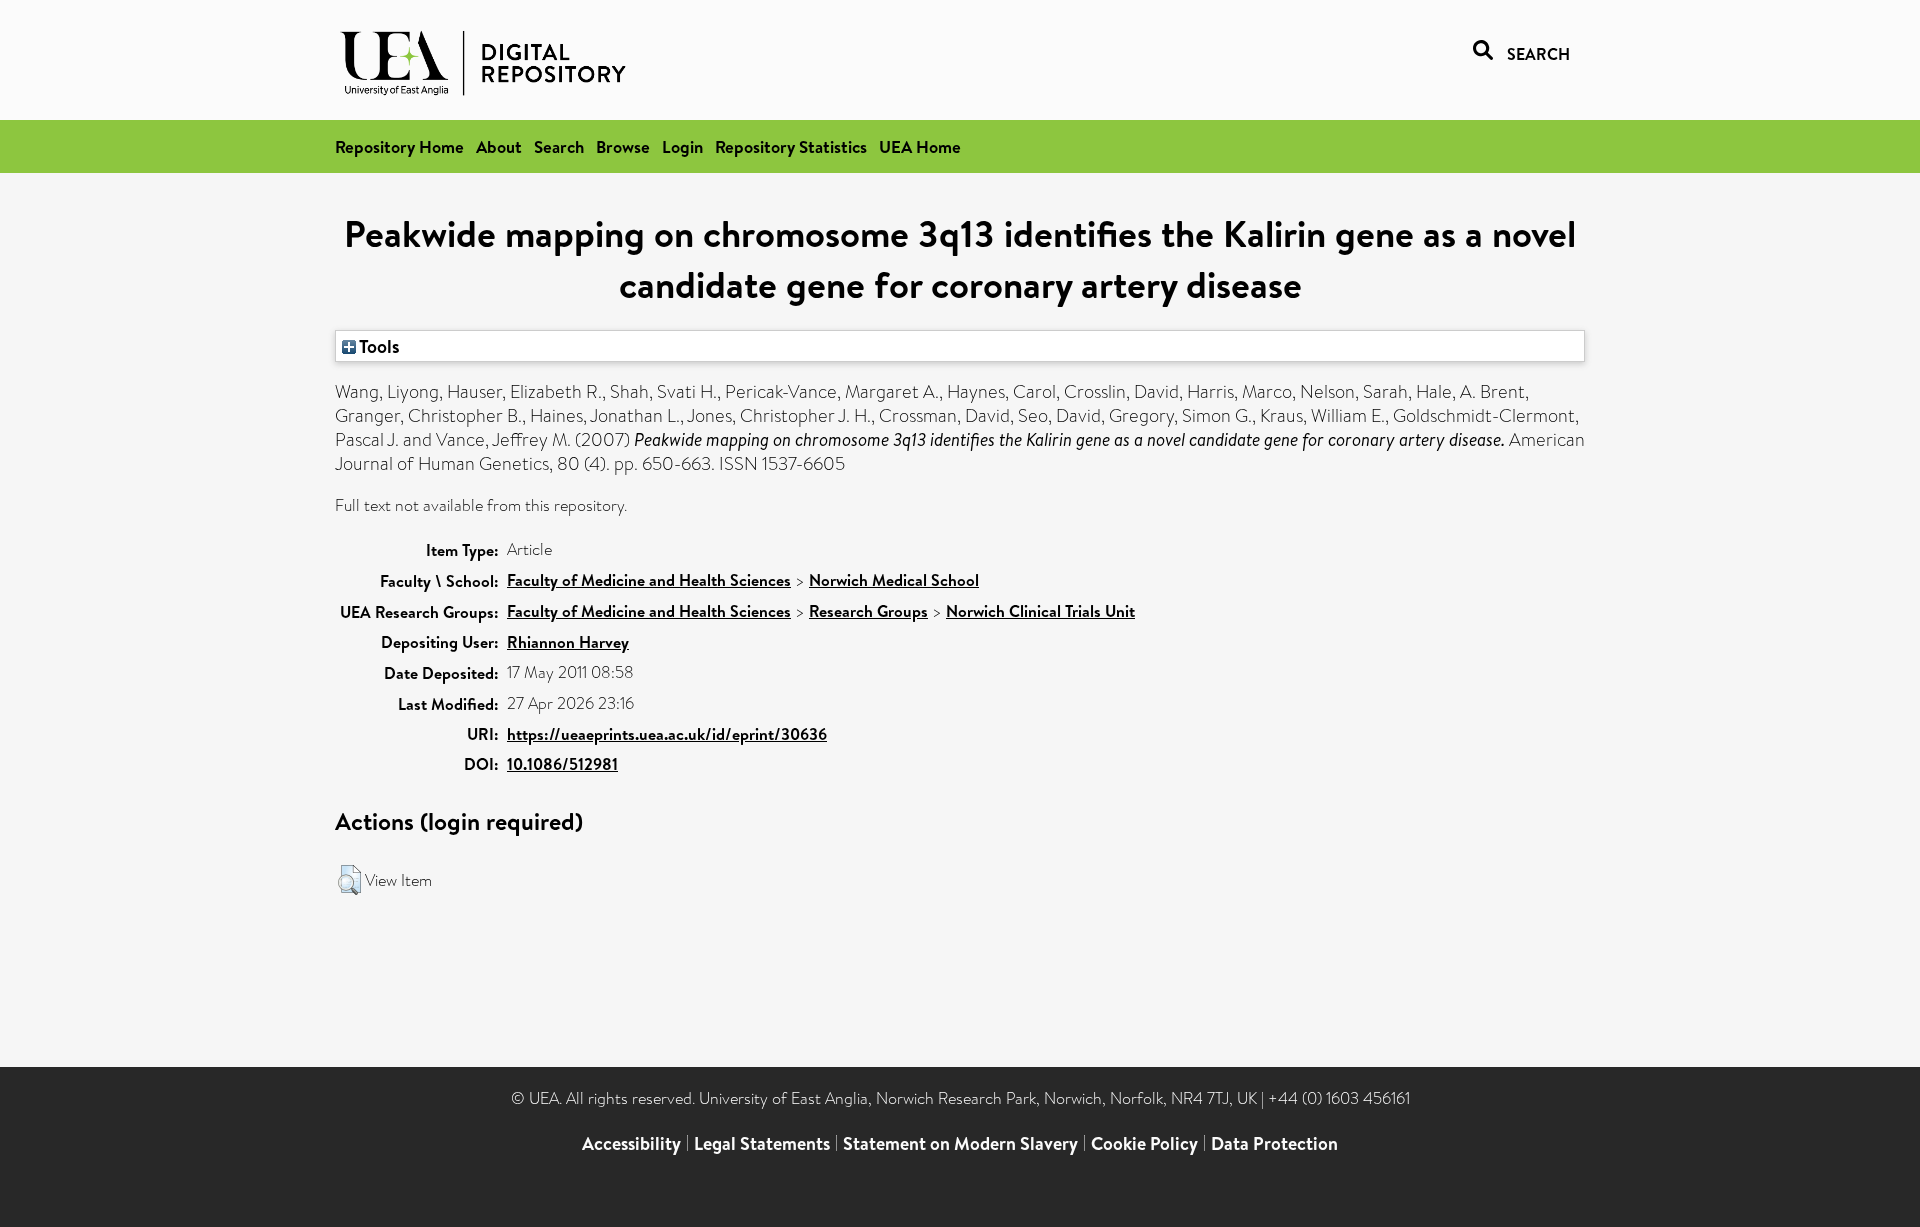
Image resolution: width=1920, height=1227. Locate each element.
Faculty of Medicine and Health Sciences (649, 580)
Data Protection (1274, 1143)
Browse (623, 146)
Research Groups (868, 611)
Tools (378, 346)
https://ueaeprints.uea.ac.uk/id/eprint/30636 (667, 734)
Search (559, 146)
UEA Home (920, 146)
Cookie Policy (1144, 1143)
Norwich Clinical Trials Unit (1040, 611)
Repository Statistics (791, 146)
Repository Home (399, 146)
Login (682, 146)
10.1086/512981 (562, 764)
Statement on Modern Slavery (960, 1143)
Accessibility (631, 1143)
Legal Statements (762, 1143)
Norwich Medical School (894, 580)
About (499, 146)
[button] (349, 880)
